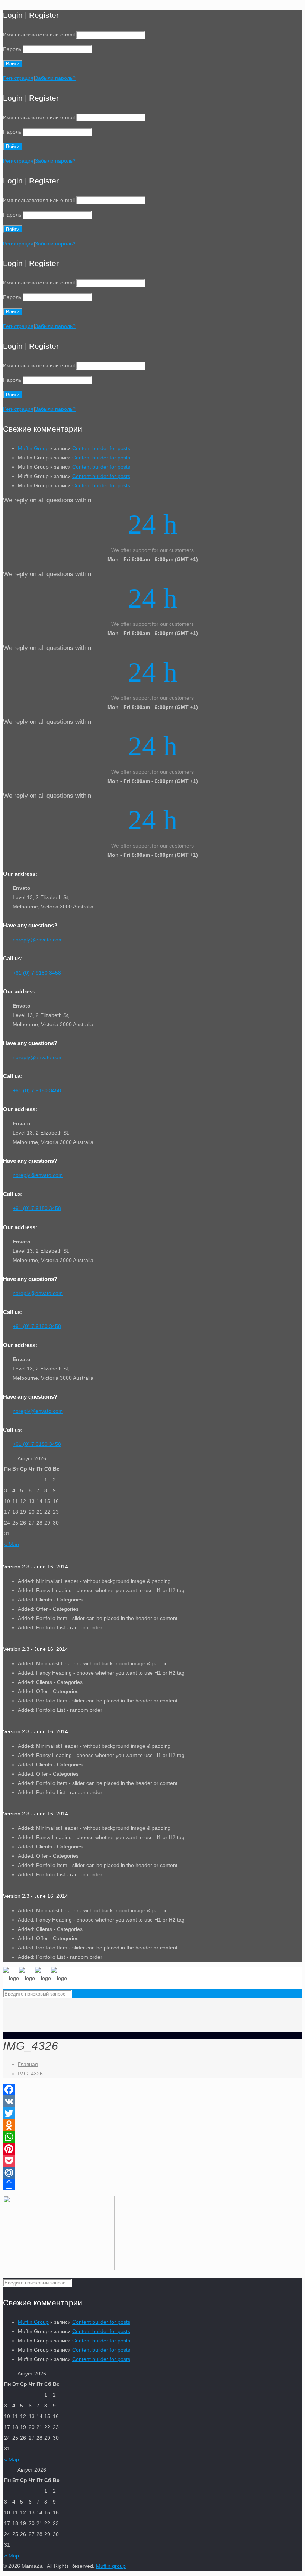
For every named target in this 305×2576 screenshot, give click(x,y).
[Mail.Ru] (152, 2173)
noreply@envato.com (38, 940)
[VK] (152, 2101)
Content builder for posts (101, 448)
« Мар (12, 1544)
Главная (28, 2064)
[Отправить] (152, 2185)
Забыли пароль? (55, 78)
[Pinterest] (152, 2149)
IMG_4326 (30, 2074)
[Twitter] (152, 2113)
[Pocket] (152, 2161)
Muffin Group (33, 448)
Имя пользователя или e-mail (39, 35)
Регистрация (18, 78)
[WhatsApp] (152, 2137)
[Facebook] (152, 2089)
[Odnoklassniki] (152, 2125)
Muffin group (111, 2566)
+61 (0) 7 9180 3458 (37, 973)
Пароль (12, 49)
